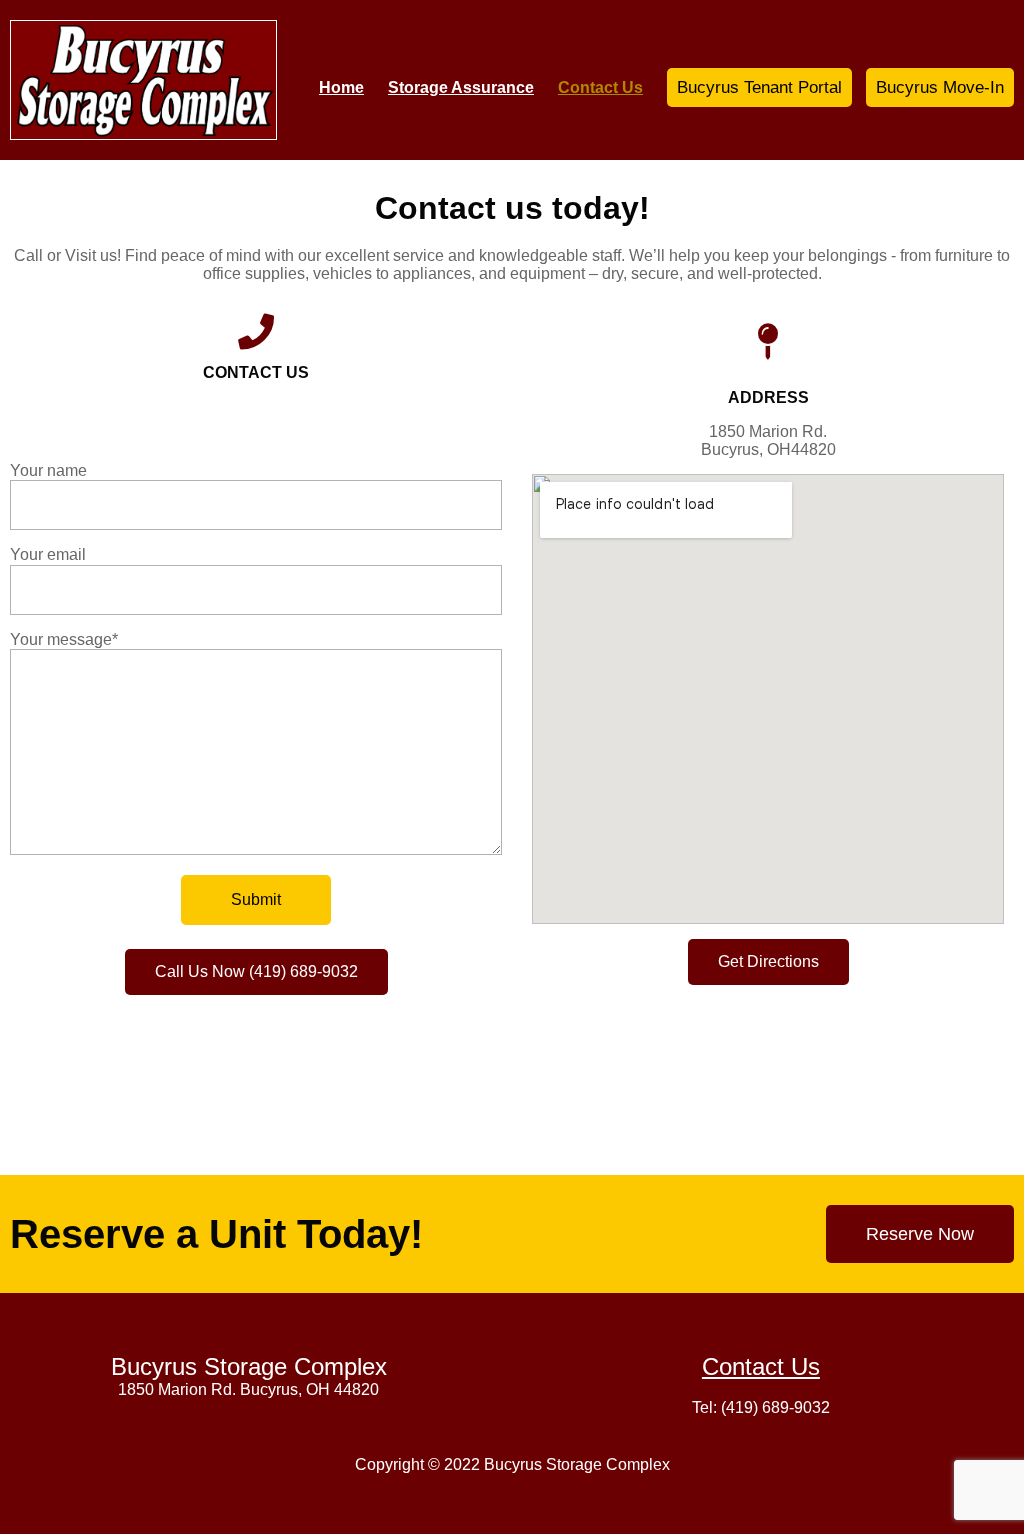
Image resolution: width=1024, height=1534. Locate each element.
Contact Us (761, 1366)
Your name (48, 470)
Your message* (64, 639)
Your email (48, 554)
